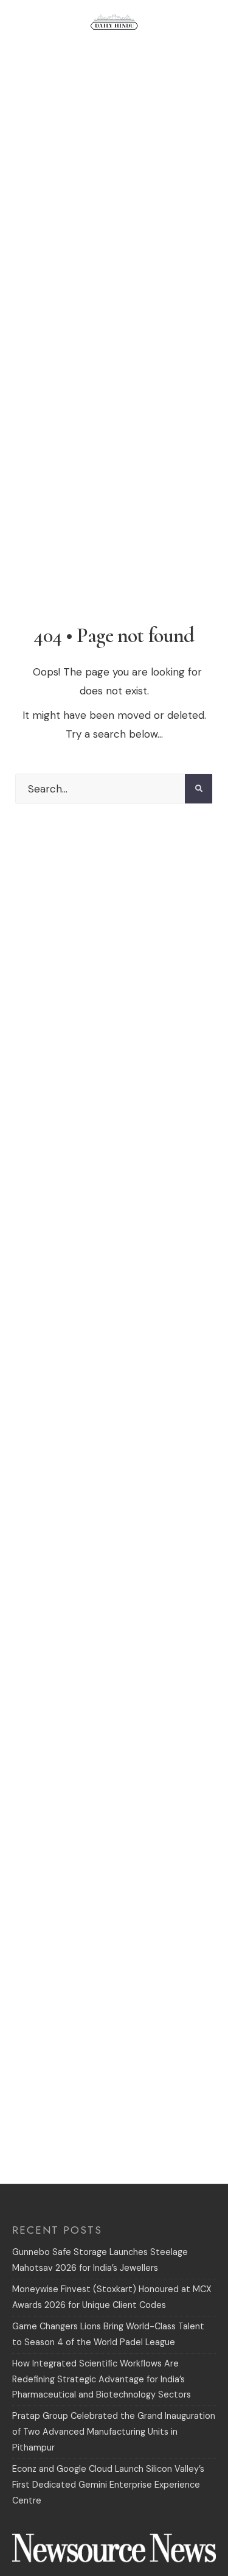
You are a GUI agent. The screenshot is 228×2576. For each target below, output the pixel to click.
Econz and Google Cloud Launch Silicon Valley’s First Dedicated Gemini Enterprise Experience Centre (108, 2485)
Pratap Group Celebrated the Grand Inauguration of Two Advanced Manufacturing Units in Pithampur (114, 2432)
